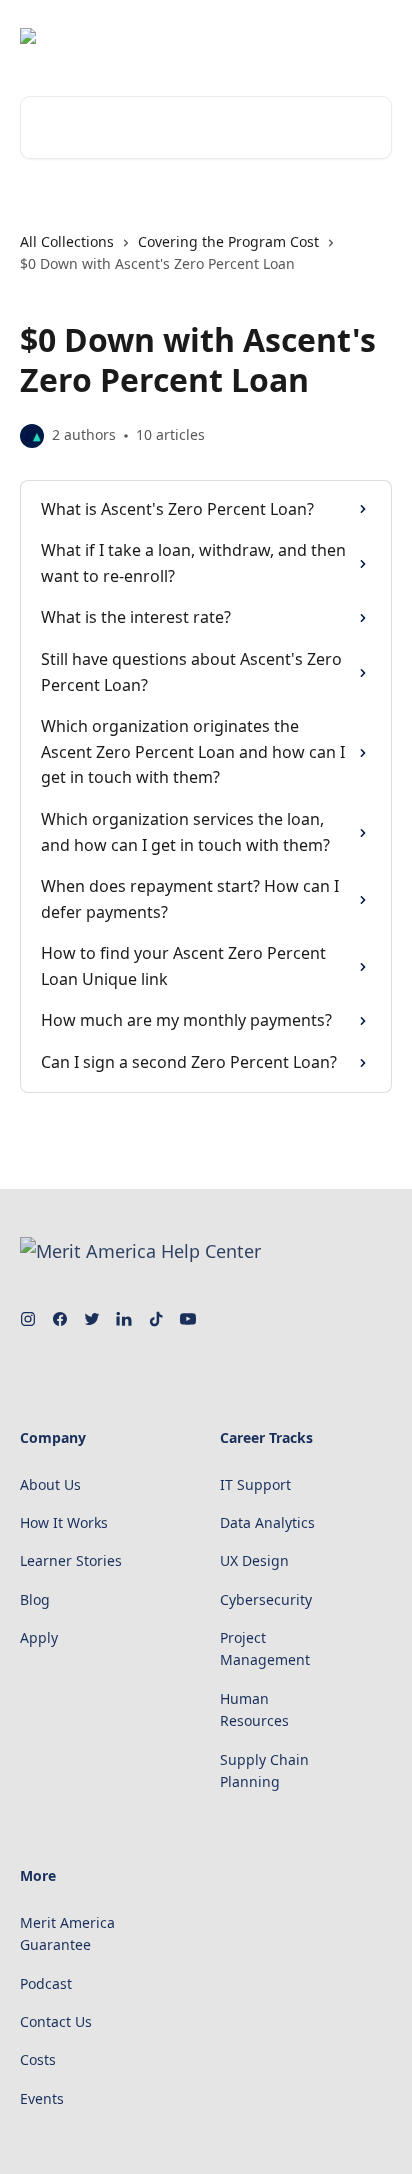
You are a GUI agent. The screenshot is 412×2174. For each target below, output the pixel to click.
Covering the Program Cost (228, 241)
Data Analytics (267, 1522)
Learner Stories (71, 1560)
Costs (38, 2059)
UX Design (254, 1560)
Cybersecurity (266, 1599)
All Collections (67, 241)
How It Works (64, 1522)
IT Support (255, 1484)
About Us (50, 1484)
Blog (35, 1599)
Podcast (46, 1983)
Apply (39, 1637)
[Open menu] (374, 36)
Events (42, 2098)
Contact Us (56, 2021)
